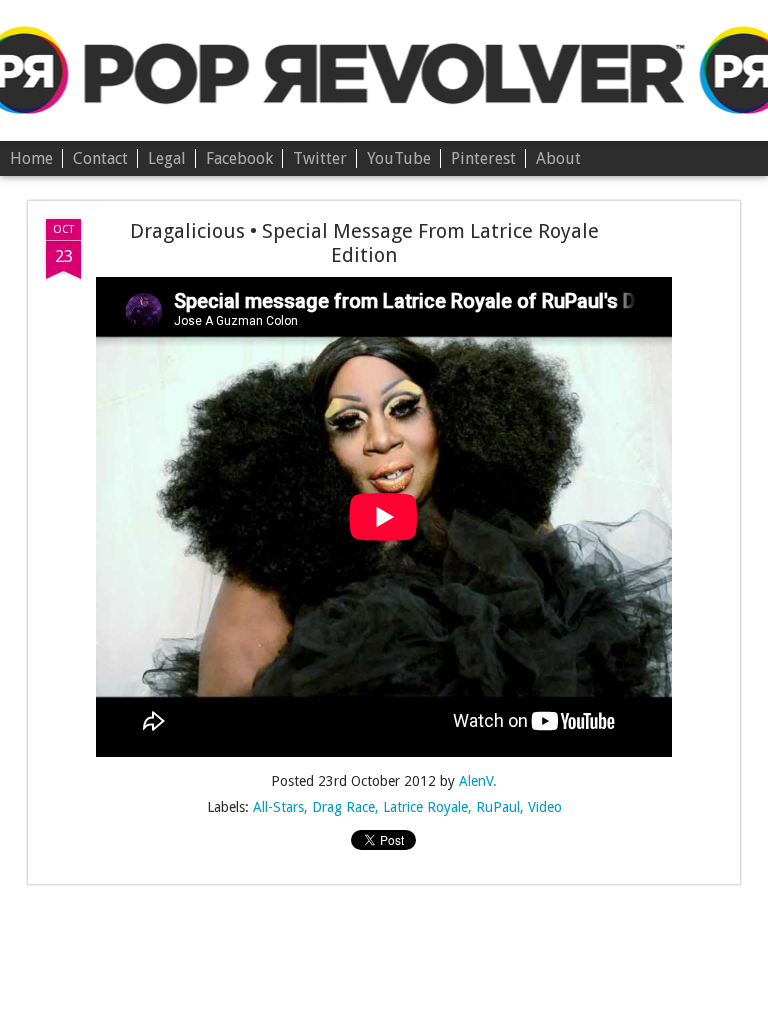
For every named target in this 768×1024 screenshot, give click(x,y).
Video (545, 807)
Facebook (239, 158)
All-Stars (278, 807)
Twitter (320, 158)
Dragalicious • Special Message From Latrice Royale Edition (364, 243)
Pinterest (483, 158)
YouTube (399, 158)
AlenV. (478, 781)
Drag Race (343, 807)
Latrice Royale (425, 807)
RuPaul (498, 807)
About (558, 158)
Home (31, 158)
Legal (167, 158)
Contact (100, 158)
